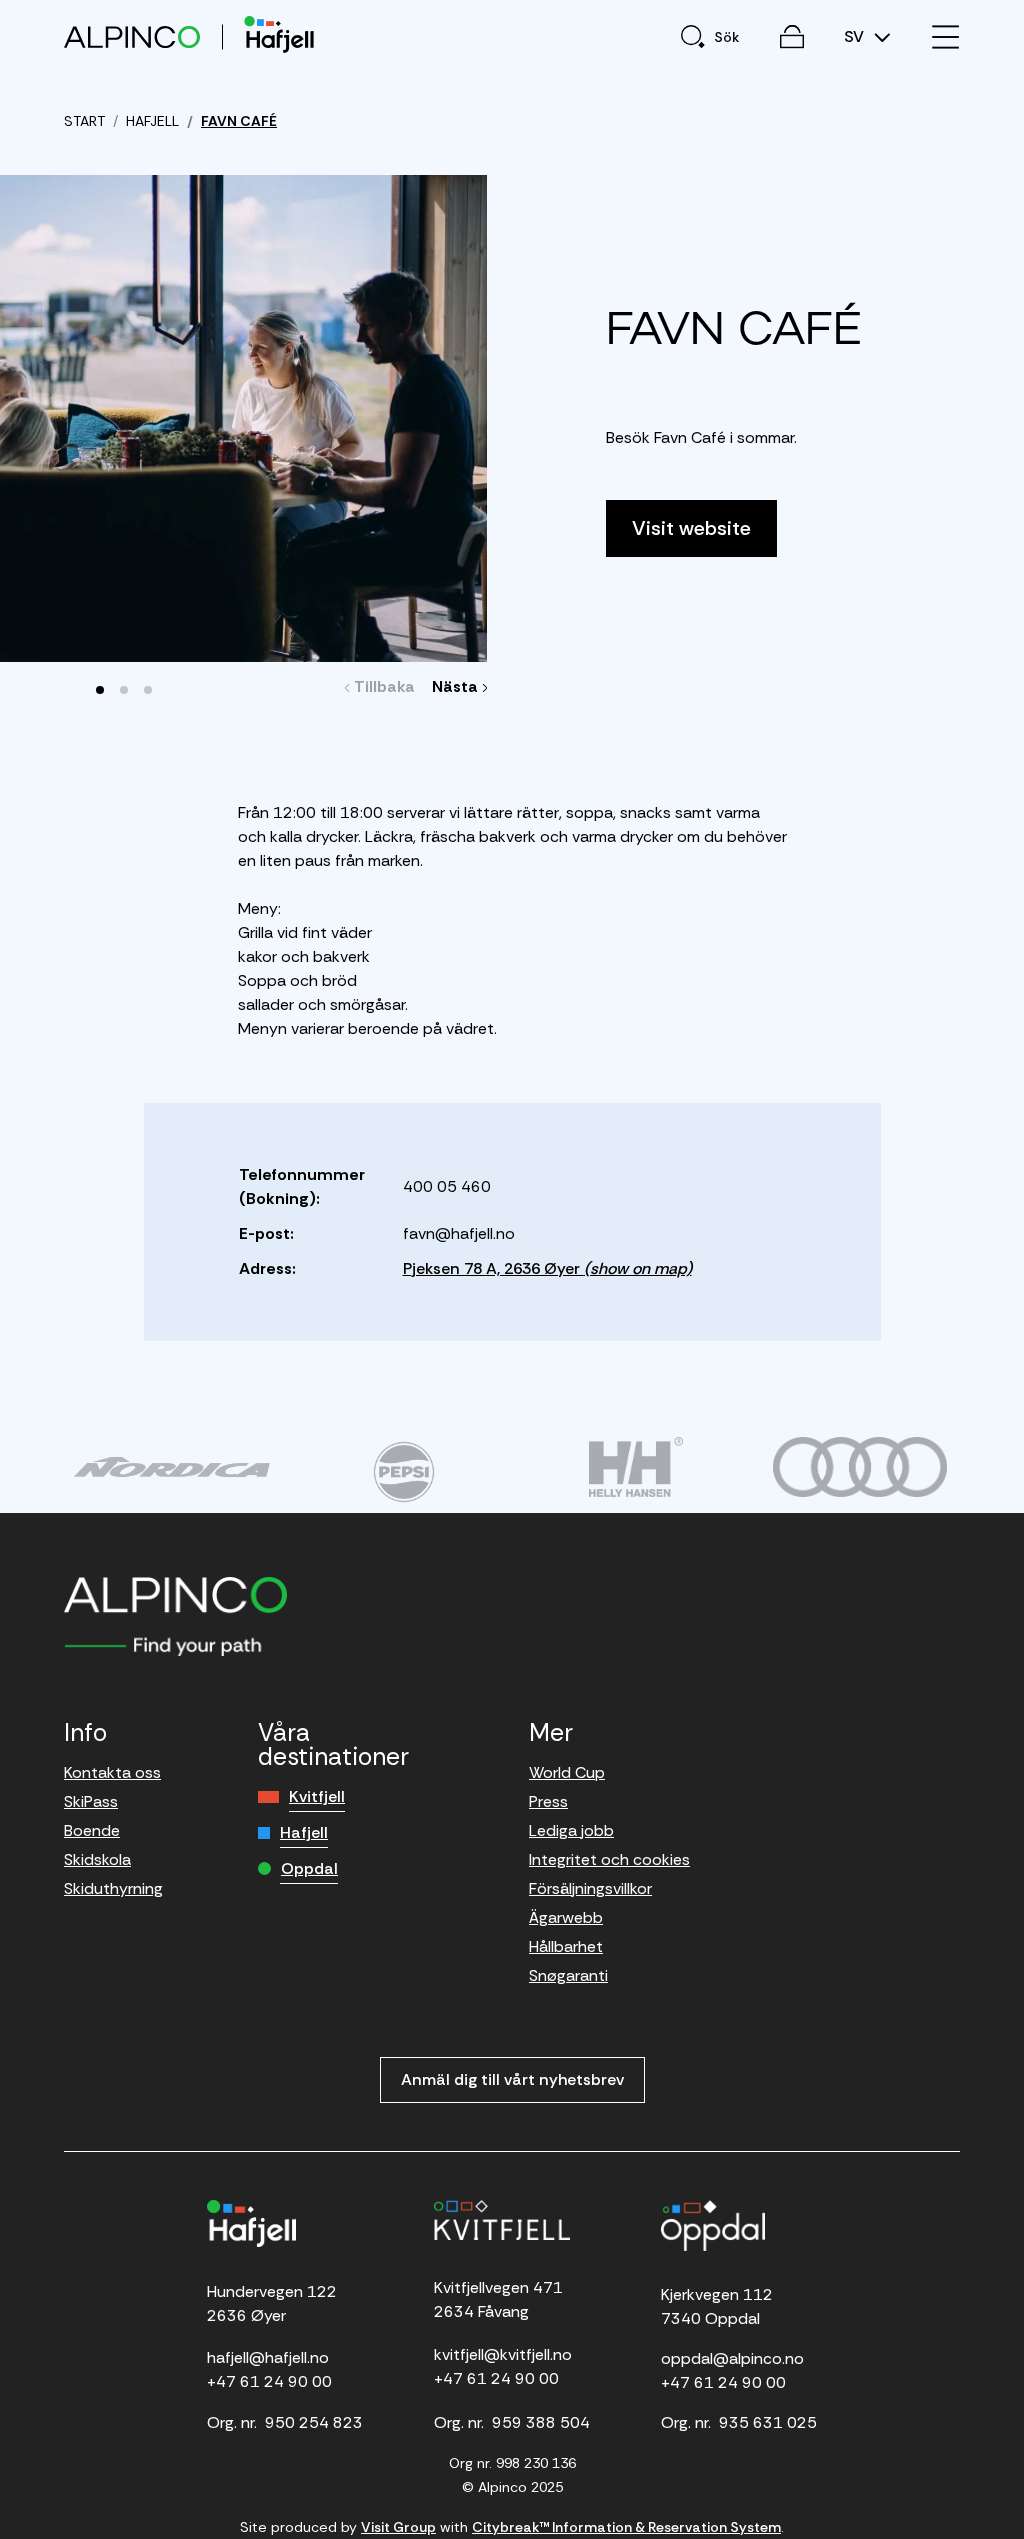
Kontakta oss (112, 1772)
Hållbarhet (566, 1946)
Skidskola (97, 1859)
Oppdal (309, 1868)
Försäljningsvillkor (590, 1888)
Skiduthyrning (113, 1888)
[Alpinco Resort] (132, 36)
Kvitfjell (317, 1796)
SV (856, 37)
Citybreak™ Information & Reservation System (626, 2527)
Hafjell (304, 1832)
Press (548, 1801)
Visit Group (398, 2527)
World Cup (567, 1772)
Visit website (691, 528)
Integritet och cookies (609, 1859)
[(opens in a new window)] (172, 1467)
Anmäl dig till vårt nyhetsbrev (512, 2079)
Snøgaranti (568, 1975)
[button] (100, 690)
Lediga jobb (571, 1830)
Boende (92, 1830)
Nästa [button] (457, 686)
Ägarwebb (566, 1917)
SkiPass (91, 1801)
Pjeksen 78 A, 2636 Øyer (547, 1268)
